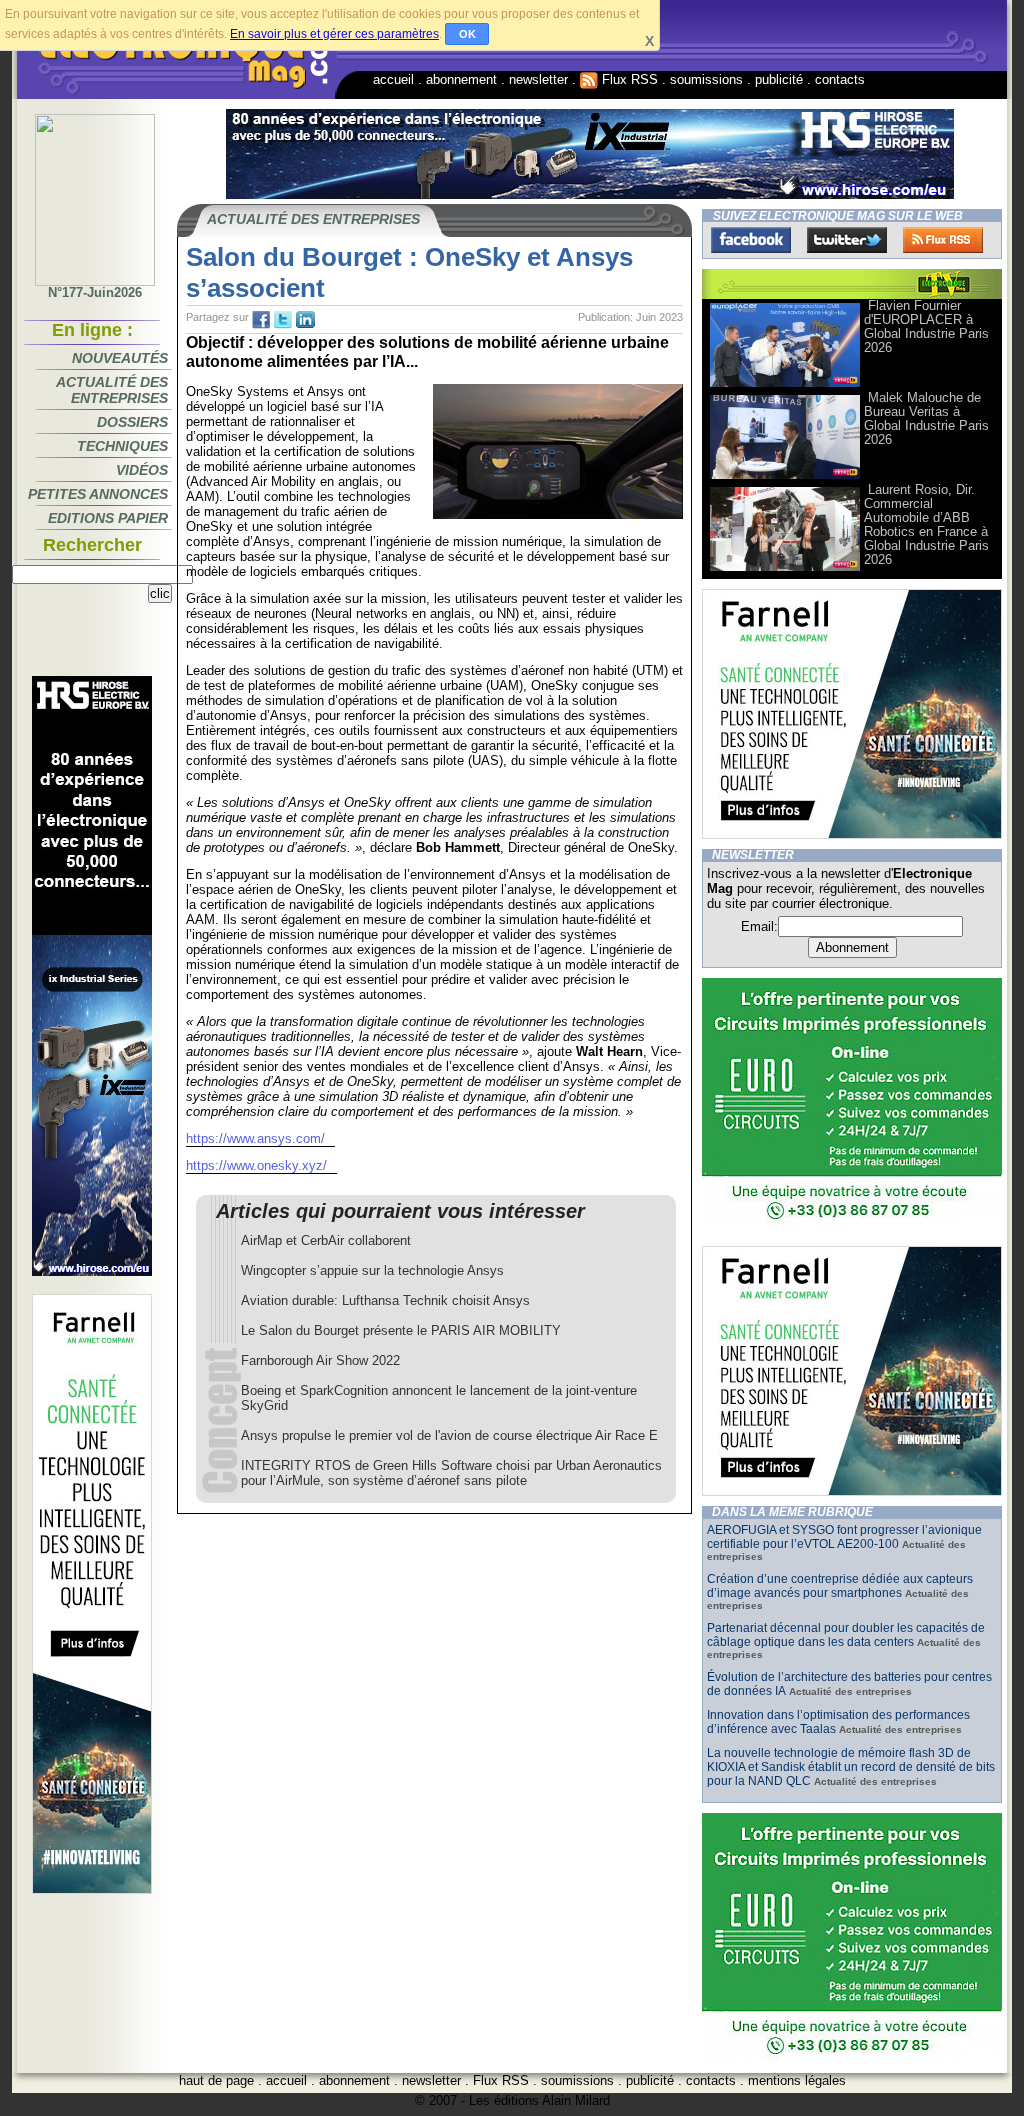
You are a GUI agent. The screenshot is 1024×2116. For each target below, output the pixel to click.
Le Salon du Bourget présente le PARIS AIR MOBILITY (401, 1330)
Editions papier (108, 518)
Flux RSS (628, 79)
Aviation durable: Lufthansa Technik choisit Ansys (385, 1300)
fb (261, 320)
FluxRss (943, 240)
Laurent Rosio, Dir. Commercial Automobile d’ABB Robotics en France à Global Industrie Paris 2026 (926, 524)
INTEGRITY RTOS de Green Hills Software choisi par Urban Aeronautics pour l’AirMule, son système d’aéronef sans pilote (451, 1473)
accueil (393, 79)
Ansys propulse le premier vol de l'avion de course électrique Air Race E (449, 1435)
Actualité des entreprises (112, 390)
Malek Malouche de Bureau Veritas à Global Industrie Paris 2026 (926, 418)
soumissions (706, 79)
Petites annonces (98, 494)
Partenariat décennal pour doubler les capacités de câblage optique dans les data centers (846, 1635)
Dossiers (132, 422)
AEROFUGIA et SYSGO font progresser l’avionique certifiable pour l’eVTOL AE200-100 (844, 1537)
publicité (779, 79)
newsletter (538, 79)
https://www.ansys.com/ (255, 1138)
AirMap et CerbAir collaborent (326, 1240)
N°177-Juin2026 (95, 292)
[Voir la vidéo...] (785, 385)
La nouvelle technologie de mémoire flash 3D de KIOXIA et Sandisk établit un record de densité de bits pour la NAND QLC (851, 1767)
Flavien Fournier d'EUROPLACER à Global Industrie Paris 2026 (926, 326)
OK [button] (467, 34)
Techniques (122, 446)
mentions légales (797, 2080)
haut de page (216, 2080)
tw (283, 320)
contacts (840, 79)
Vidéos (142, 470)
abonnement (461, 79)
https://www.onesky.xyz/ (256, 1165)
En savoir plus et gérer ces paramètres (334, 34)
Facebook (751, 240)
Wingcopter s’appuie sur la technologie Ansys (372, 1270)
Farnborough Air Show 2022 (320, 1360)
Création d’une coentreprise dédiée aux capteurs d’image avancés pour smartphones (840, 1586)
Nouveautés (120, 358)
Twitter (847, 240)
